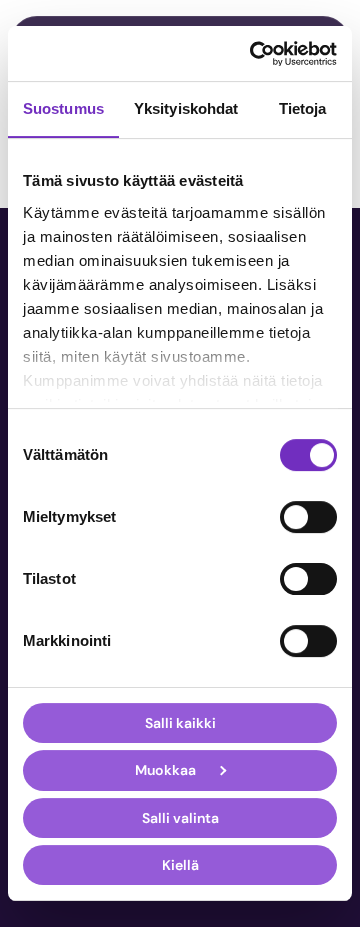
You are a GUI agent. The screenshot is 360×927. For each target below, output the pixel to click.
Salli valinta (180, 818)
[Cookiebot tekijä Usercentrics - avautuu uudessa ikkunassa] (254, 54)
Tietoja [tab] (303, 108)
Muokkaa (165, 771)
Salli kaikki (180, 723)
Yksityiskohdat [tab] (186, 108)
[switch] (308, 517)
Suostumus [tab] (63, 108)
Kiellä (180, 865)
